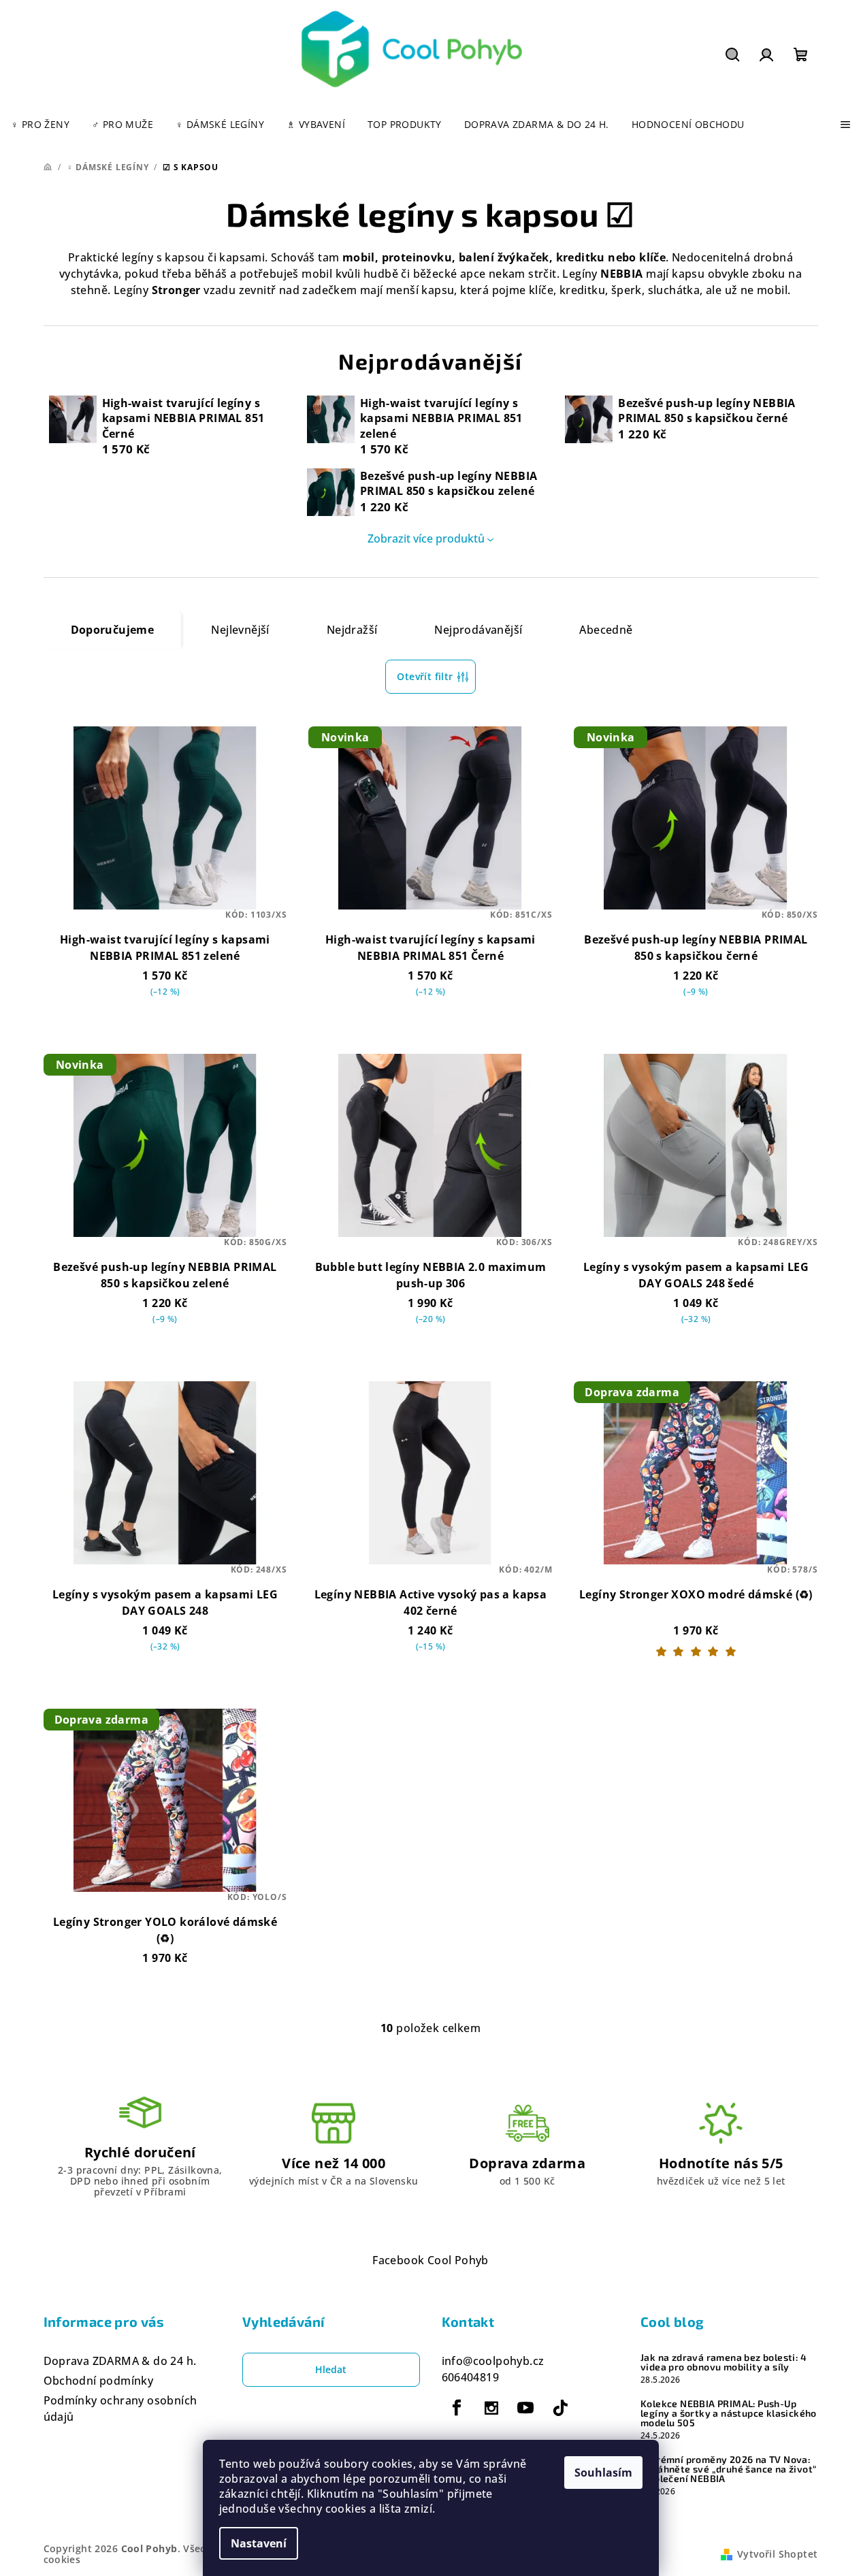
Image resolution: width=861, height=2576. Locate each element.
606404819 (471, 2377)
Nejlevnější (240, 630)
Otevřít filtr (425, 676)
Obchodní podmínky (99, 2381)
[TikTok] (560, 2408)
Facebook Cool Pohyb (430, 2260)
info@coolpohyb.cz (493, 2361)
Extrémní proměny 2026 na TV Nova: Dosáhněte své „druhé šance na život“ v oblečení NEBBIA (728, 2469)
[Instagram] (491, 2408)
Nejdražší (352, 630)
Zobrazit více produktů (426, 538)
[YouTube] (525, 2408)
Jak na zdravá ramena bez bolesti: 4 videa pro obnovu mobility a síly (724, 2362)
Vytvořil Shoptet (777, 2554)
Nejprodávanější (478, 630)
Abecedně (606, 630)
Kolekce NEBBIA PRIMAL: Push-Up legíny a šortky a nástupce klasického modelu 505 (729, 2413)
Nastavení (259, 2543)
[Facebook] (457, 2408)
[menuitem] (40, 125)
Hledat (331, 2369)
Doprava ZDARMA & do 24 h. (120, 2361)
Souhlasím (603, 2473)
